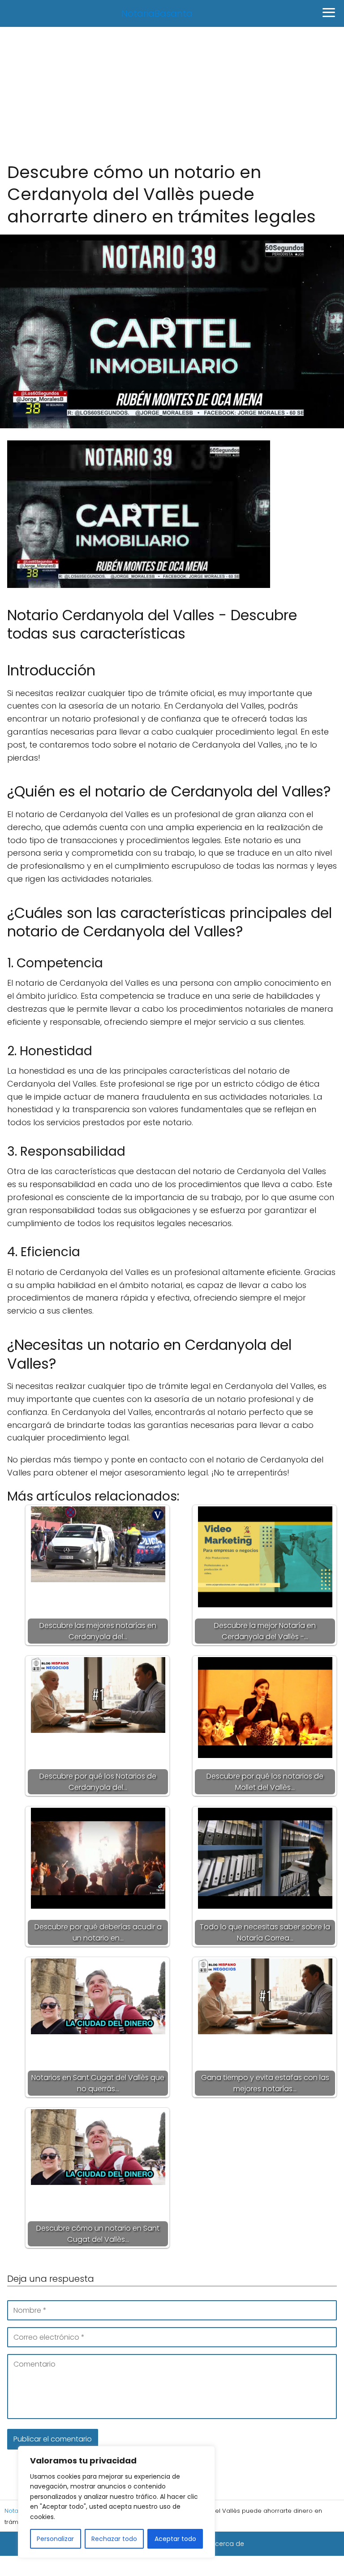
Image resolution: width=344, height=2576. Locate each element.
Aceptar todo (175, 2539)
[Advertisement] (172, 94)
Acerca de (228, 2544)
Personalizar (55, 2539)
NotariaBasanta (157, 13)
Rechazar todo (114, 2539)
